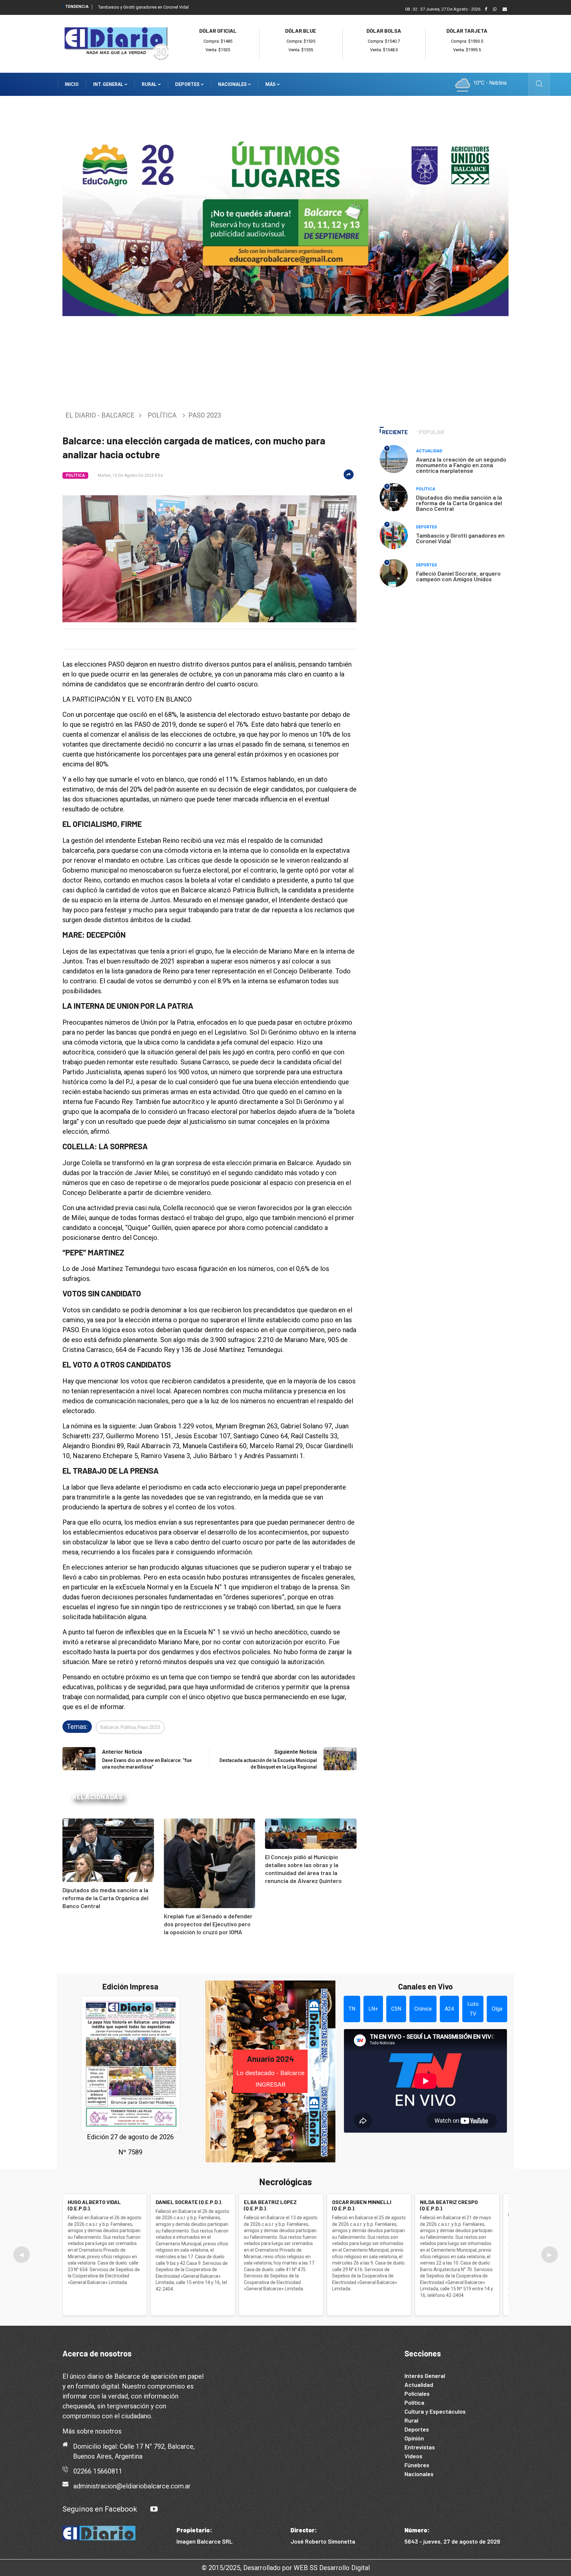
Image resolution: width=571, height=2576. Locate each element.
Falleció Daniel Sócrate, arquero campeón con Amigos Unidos (458, 576)
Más (271, 84)
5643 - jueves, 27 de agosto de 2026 (452, 2541)
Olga (497, 2009)
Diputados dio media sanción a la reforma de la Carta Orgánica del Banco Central (105, 1898)
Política (162, 415)
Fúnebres (417, 2465)
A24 (449, 2009)
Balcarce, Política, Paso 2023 (130, 1727)
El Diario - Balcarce (100, 415)
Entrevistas (420, 2447)
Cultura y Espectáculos (435, 2411)
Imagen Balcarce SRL (205, 2541)
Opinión (414, 2438)
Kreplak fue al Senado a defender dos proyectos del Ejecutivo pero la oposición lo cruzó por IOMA (208, 1924)
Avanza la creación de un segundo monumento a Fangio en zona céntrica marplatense (461, 465)
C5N (396, 2009)
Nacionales (233, 84)
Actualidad (429, 451)
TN (352, 2009)
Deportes (188, 84)
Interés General (425, 2376)
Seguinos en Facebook (100, 2509)
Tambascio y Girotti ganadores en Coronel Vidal (143, 7)
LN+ (373, 2009)
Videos (413, 2456)
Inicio (72, 84)
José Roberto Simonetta (323, 2541)
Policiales (417, 2393)
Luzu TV (473, 2009)
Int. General (109, 84)
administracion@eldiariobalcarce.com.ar (132, 2486)
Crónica (423, 2009)
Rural (150, 84)
